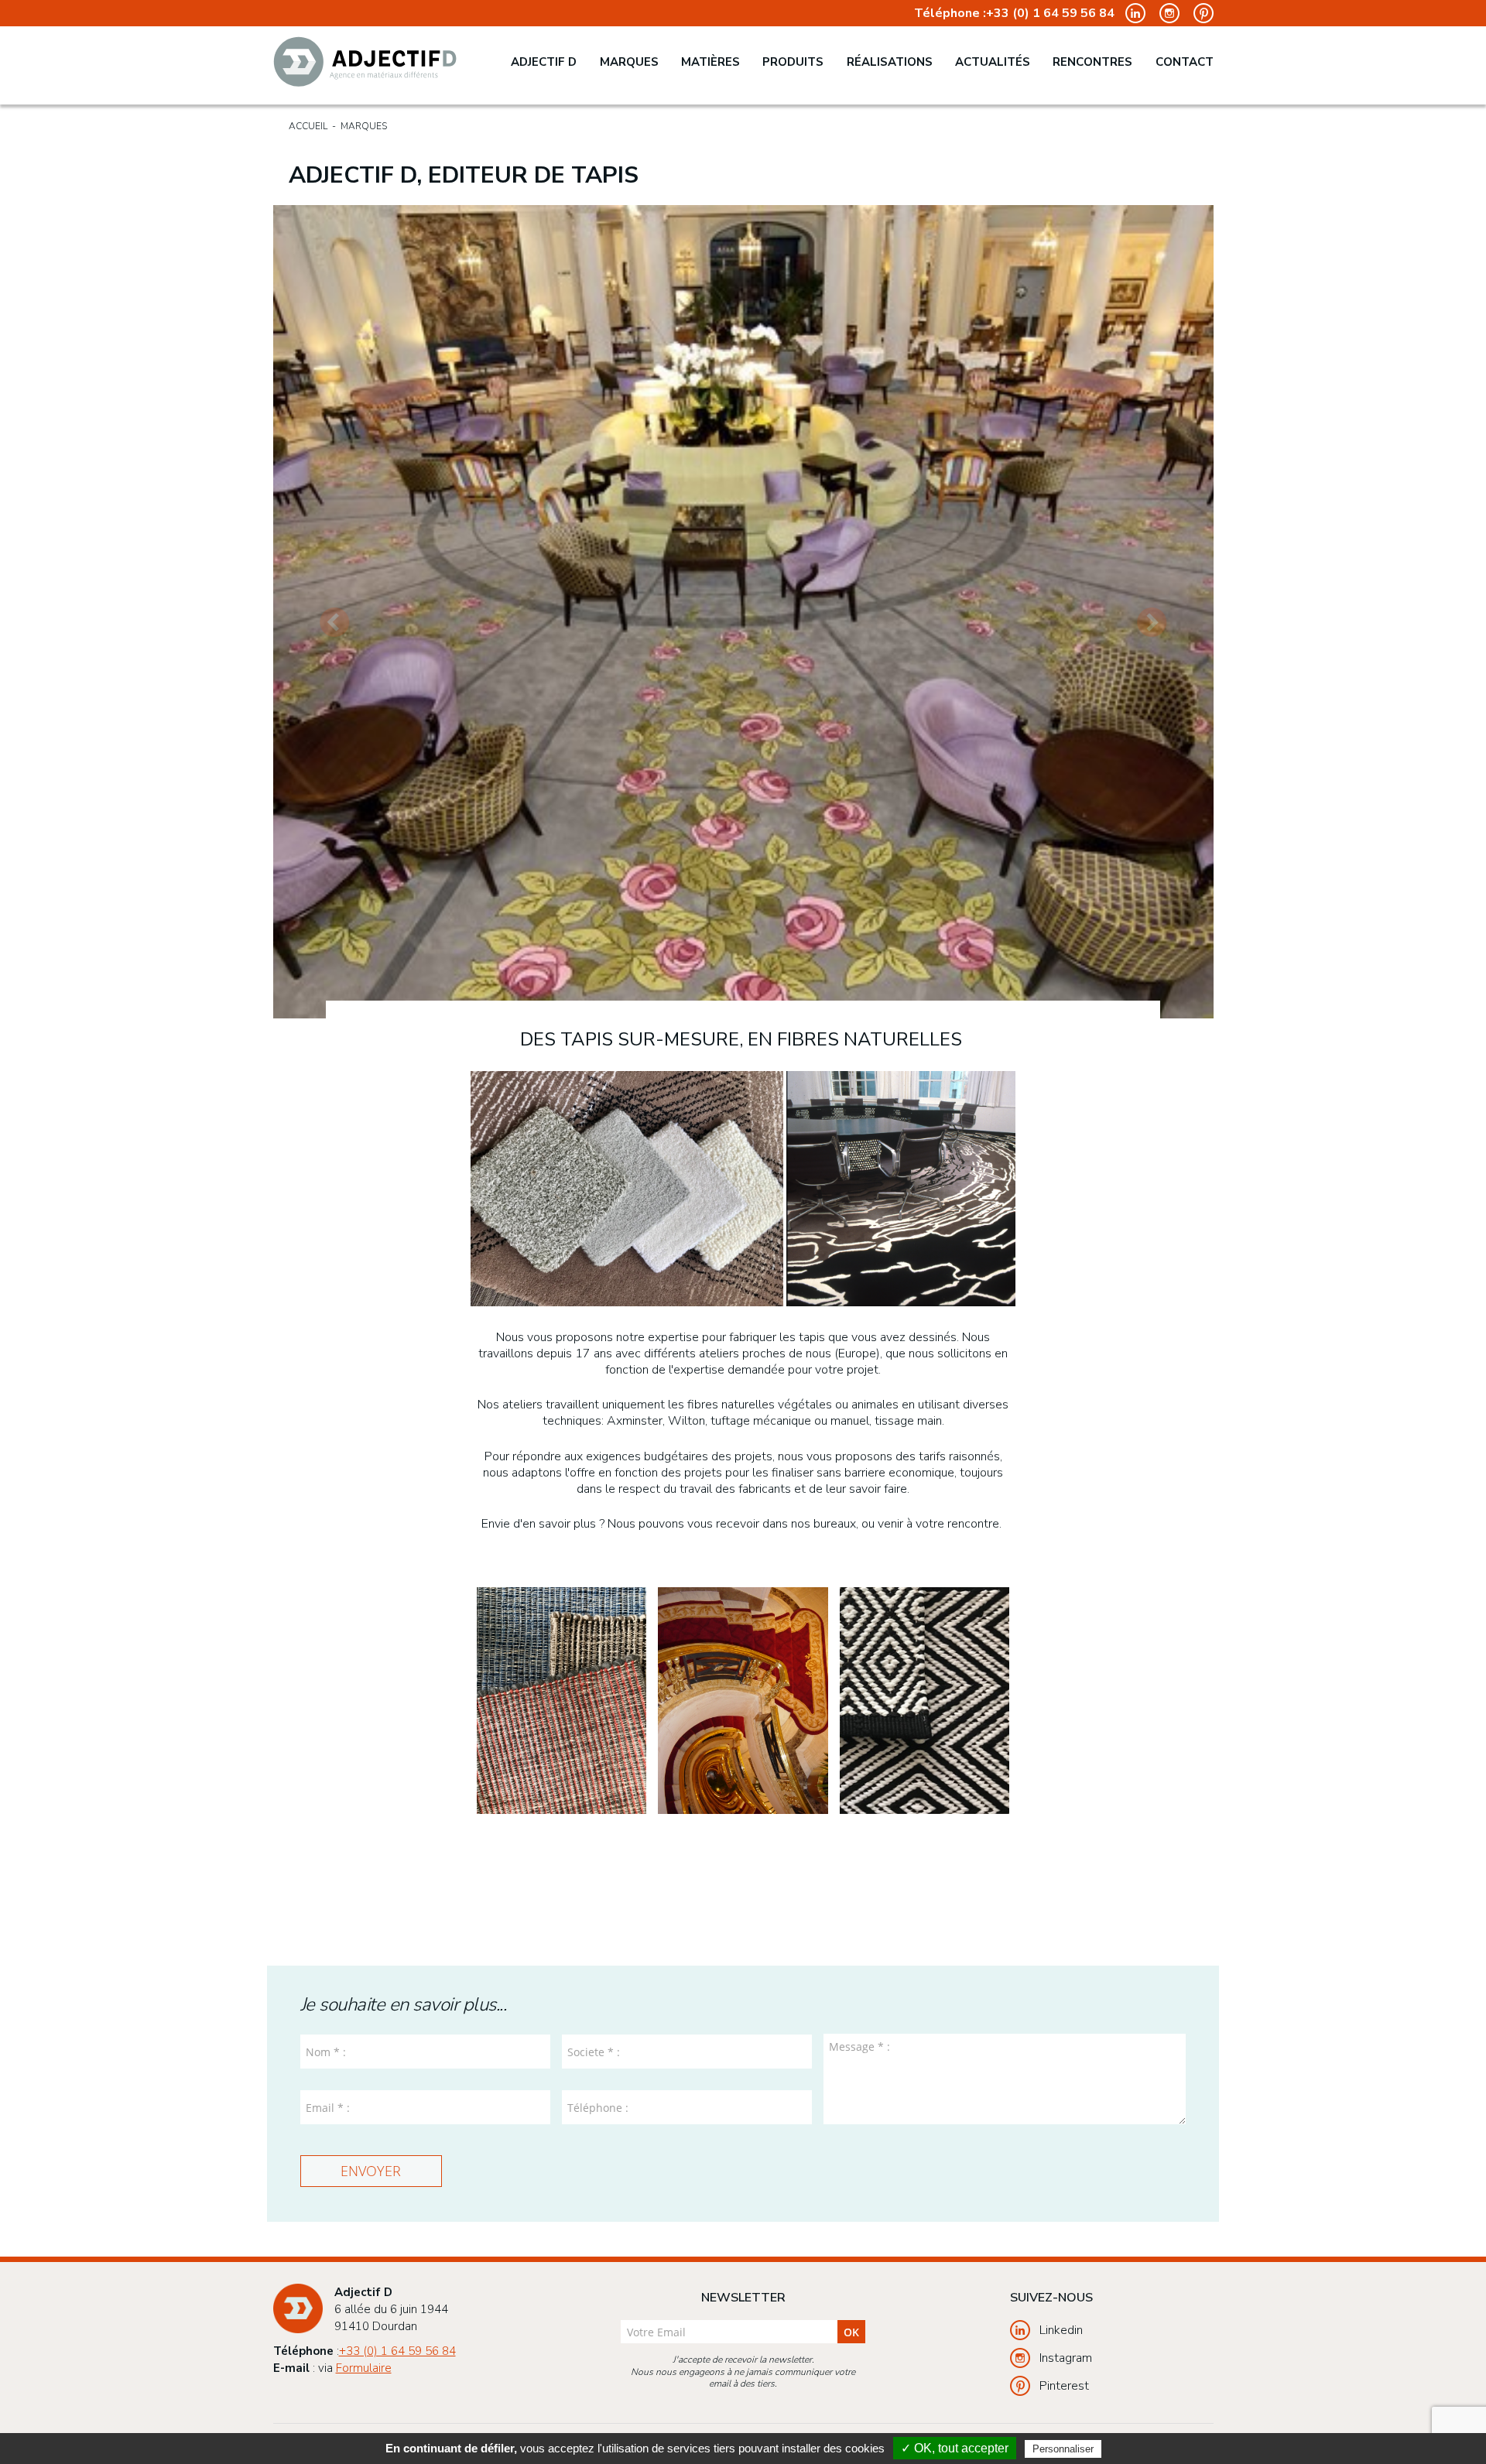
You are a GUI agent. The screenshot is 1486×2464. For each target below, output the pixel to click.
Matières (710, 62)
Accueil (308, 126)
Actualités (993, 62)
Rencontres (1092, 62)
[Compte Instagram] (1166, 12)
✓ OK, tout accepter (955, 2448)
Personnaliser (1063, 2449)
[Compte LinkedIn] (1132, 12)
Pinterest (1064, 2386)
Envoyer (371, 2171)
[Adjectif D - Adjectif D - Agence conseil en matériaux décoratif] (365, 62)
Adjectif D (544, 62)
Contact (1185, 62)
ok (851, 2332)
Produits (793, 62)
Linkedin (1061, 2330)
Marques (629, 62)
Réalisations (890, 62)
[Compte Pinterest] (1198, 12)
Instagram (1066, 2358)
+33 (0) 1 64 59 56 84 (1050, 14)
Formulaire (364, 2368)
